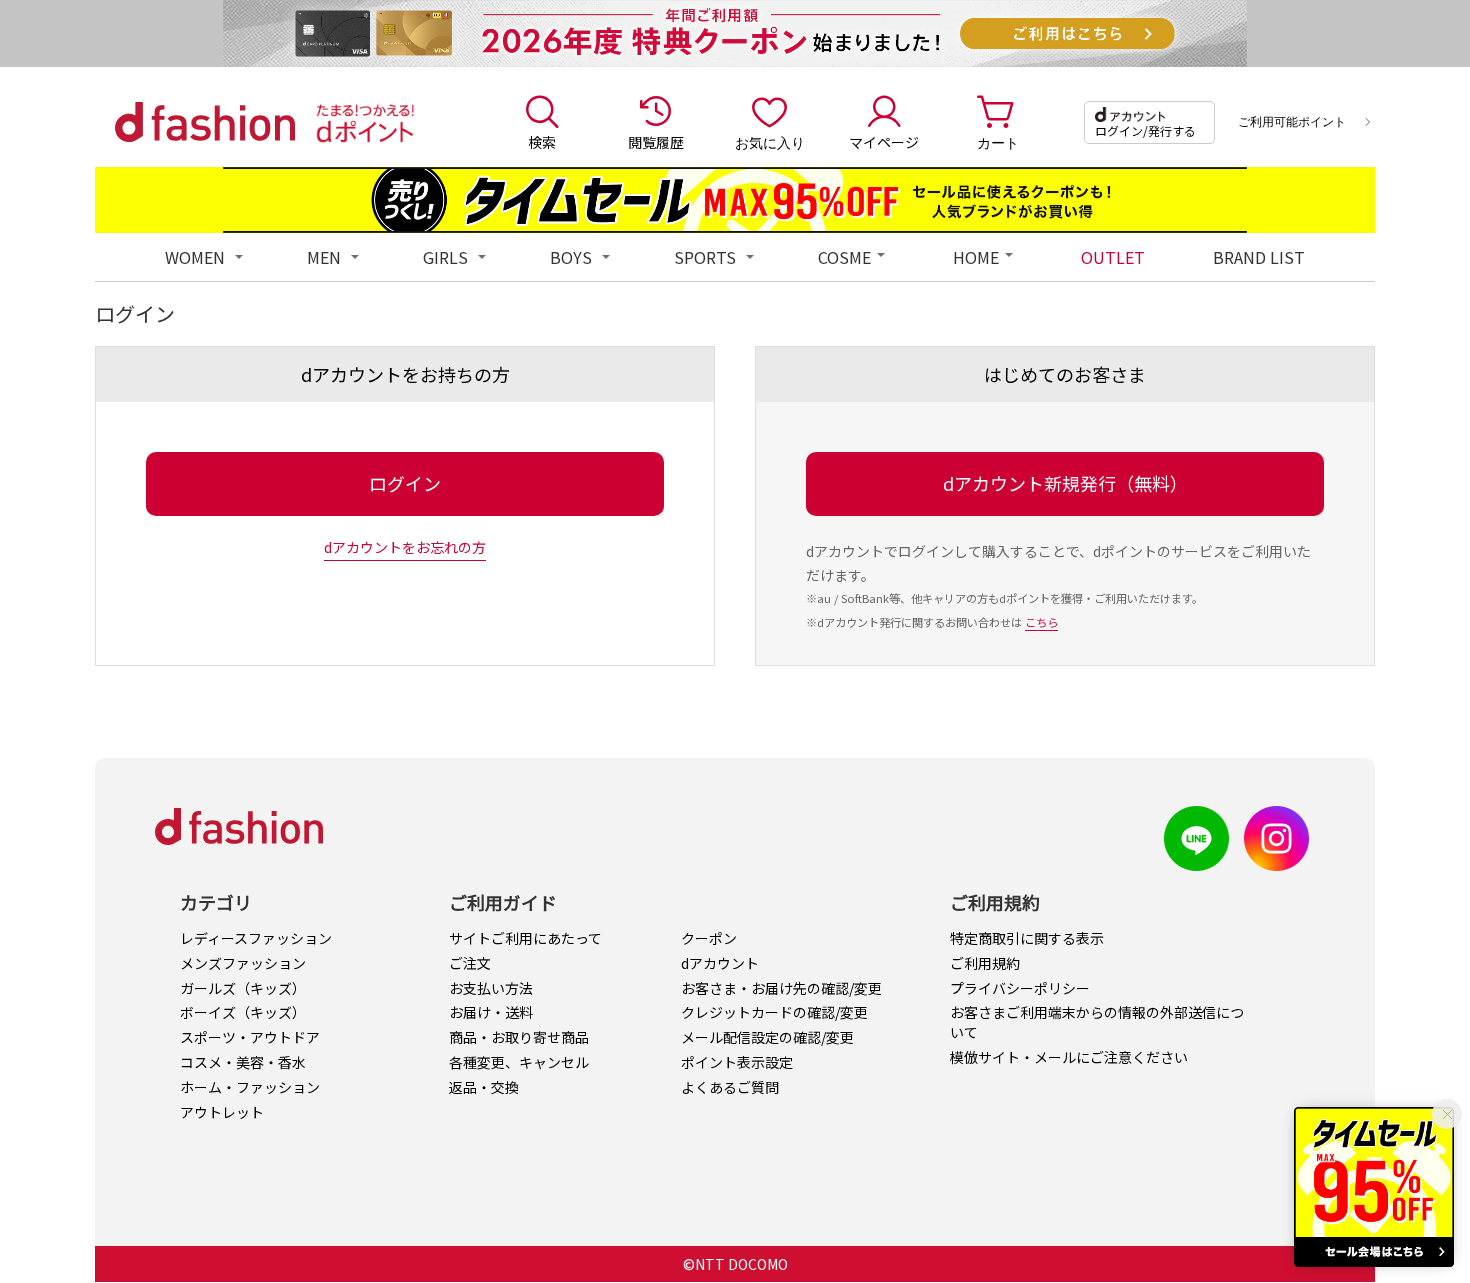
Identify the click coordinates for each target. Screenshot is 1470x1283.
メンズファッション (243, 963)
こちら (1041, 622)
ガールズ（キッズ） (243, 988)
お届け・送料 (491, 1012)
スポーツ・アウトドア (250, 1037)
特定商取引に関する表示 (1027, 938)
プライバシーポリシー (1020, 988)
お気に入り (770, 142)
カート (998, 142)
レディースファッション (256, 938)
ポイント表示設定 (737, 1062)
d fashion (205, 122)
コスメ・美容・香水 (243, 1062)
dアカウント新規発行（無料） (1065, 483)
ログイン (405, 483)
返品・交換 (484, 1087)
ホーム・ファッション (250, 1087)
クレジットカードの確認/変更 (774, 1012)
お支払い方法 (491, 988)
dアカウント (720, 963)
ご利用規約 (985, 963)
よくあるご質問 (730, 1087)
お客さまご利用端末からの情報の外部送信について (1097, 1022)
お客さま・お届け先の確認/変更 (781, 988)
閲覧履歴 (656, 142)
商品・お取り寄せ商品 (519, 1037)
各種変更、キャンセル (519, 1062)
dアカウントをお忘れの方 (405, 547)
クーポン (709, 938)
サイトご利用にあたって (525, 938)
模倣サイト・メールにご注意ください (1069, 1057)
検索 (542, 142)
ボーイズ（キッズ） (243, 1012)
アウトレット (222, 1112)
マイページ (884, 142)
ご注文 (470, 963)
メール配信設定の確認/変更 (767, 1037)
